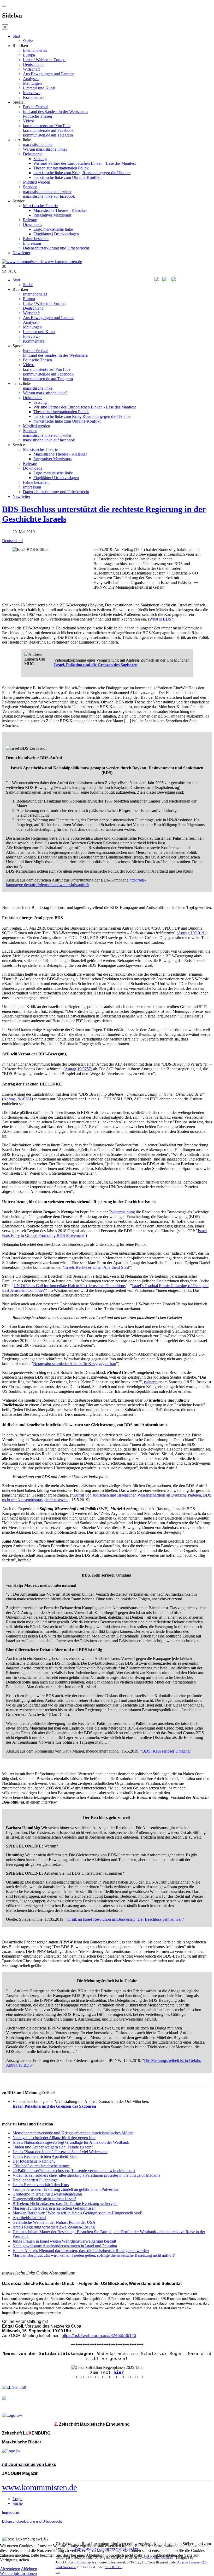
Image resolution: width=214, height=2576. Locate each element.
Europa (29, 55)
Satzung (40, 159)
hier (119, 2372)
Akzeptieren (10, 2569)
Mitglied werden (37, 182)
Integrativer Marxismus (52, 215)
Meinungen (32, 83)
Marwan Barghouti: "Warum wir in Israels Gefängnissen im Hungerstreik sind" (78, 2213)
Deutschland (33, 64)
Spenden (30, 187)
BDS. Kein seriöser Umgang (166, 1751)
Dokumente (33, 154)
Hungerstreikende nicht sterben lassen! (44, 2199)
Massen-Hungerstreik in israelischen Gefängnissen (54, 2208)
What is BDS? (161, 619)
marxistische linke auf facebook (49, 196)
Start (16, 36)
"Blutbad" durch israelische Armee (41, 2166)
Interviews (32, 93)
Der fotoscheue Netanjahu (34, 2161)
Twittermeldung (122, 1212)
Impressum (32, 243)
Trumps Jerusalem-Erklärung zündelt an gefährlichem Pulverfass (66, 2189)
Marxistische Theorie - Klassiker (60, 210)
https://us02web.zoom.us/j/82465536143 (99, 2336)
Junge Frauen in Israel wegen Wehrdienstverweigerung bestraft (64, 2241)
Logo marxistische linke (53, 229)
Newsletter (21, 253)
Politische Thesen (37, 116)
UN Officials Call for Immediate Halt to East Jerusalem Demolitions (70, 1286)
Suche (28, 41)
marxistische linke (38, 144)
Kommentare (34, 97)
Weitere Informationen (18, 2574)
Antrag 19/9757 (78, 1069)
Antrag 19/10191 (192, 933)
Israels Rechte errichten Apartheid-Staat (97, 1267)
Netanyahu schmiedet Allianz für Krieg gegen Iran (75, 1364)
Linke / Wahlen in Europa (44, 60)
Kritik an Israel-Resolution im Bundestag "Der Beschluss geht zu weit (125, 1919)
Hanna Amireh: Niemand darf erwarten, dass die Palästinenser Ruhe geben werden (81, 2251)
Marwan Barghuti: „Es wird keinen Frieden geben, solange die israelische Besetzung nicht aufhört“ (94, 2255)
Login (17, 2499)
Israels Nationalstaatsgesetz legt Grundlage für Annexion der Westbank (71, 2142)
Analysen (31, 79)
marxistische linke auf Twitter (47, 192)
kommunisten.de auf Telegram (48, 135)
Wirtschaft (31, 69)
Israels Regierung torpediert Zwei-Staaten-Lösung (54, 2227)
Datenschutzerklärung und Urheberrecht (56, 248)
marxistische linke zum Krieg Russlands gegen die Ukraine (82, 173)
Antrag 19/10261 (17, 1099)
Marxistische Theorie (40, 206)
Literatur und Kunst (39, 88)
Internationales (35, 50)
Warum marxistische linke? (45, 149)
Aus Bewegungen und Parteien (49, 74)
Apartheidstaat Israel (29, 2218)
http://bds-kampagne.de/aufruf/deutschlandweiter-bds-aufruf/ (76, 882)
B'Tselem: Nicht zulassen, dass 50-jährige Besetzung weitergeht (65, 2203)
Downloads (32, 224)
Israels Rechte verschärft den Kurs (41, 2185)
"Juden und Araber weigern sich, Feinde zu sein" (53, 2147)
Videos (29, 121)
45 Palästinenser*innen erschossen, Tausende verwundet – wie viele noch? (74, 2171)
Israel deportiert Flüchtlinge (35, 2180)
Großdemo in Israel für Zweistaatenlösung (47, 2194)
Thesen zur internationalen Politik (61, 168)
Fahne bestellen (36, 239)
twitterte (151, 1382)
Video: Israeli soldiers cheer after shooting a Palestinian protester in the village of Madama (86, 2175)
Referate (30, 220)
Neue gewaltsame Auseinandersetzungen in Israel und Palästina (65, 2246)
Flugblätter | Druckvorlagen (56, 234)
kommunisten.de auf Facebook (48, 130)
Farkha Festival (36, 107)
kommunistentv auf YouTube (47, 126)
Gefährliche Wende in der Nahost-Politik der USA (54, 2222)
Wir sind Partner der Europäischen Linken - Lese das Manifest (85, 163)
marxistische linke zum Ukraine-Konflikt (67, 177)
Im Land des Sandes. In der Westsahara (55, 112)
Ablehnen (29, 2569)
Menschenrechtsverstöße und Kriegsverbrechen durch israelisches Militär (73, 2133)
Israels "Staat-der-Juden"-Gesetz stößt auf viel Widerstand (60, 2152)
